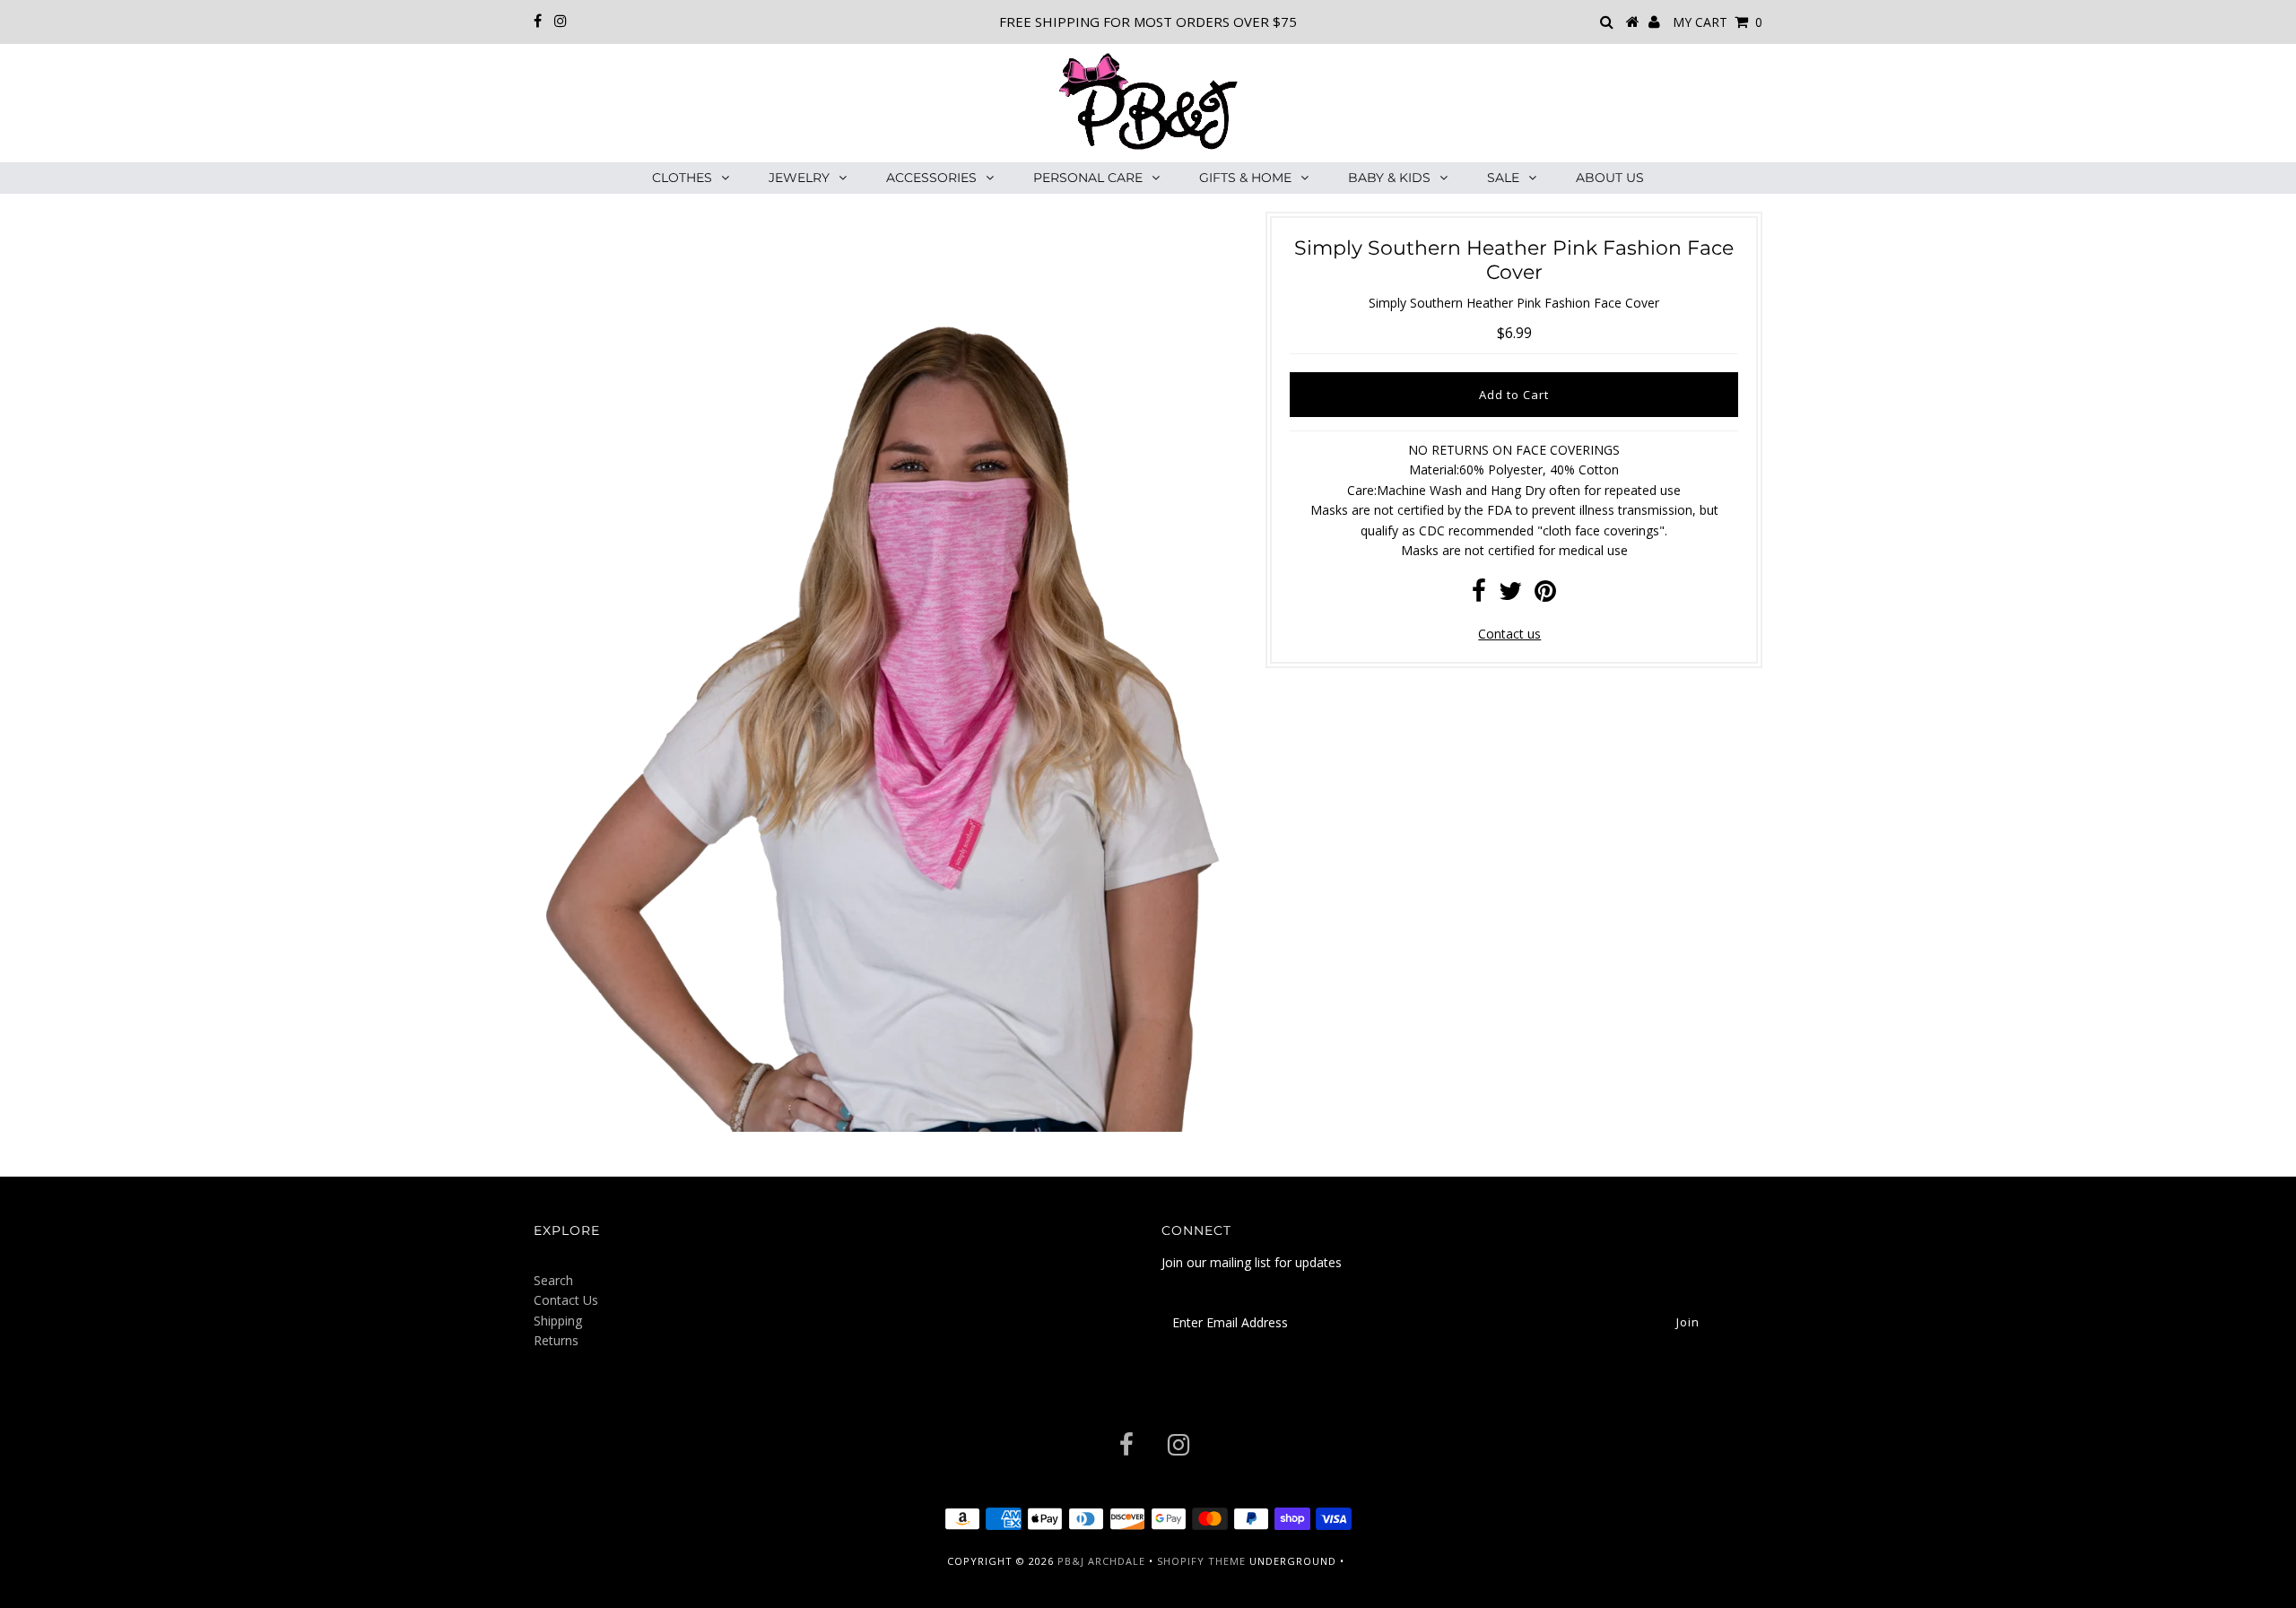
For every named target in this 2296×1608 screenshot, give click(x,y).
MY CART (1718, 22)
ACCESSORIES (931, 178)
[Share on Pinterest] (1545, 595)
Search (553, 1280)
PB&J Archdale (1101, 1561)
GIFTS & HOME (1245, 178)
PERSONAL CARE (1088, 178)
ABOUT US (1610, 178)
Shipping (558, 1321)
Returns (556, 1340)
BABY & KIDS (1389, 178)
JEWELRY (799, 178)
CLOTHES (682, 178)
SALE (1503, 178)
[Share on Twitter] (1510, 595)
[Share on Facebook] (1479, 595)
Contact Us (566, 1300)
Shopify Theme (1201, 1561)
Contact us (1509, 634)
